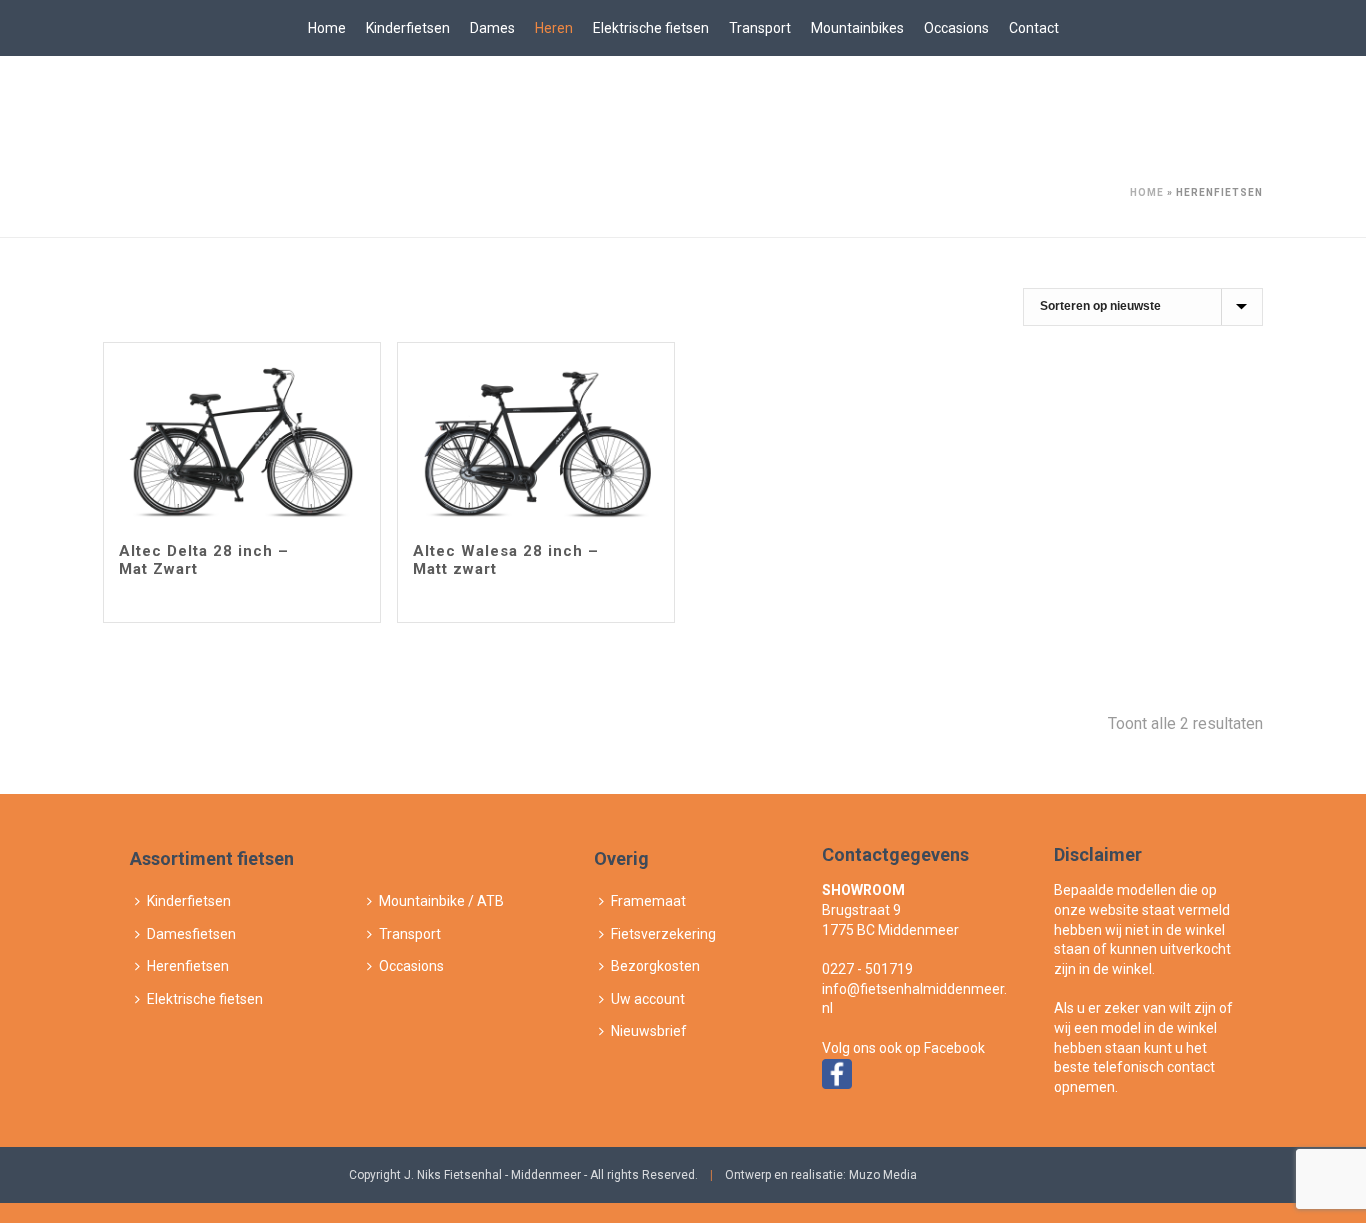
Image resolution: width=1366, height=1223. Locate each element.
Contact (1034, 28)
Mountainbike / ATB (441, 901)
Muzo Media (883, 1175)
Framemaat (648, 901)
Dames (492, 28)
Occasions (956, 28)
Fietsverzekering (663, 934)
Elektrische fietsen (651, 28)
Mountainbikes (857, 28)
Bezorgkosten (655, 966)
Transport (760, 28)
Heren (554, 28)
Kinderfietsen (408, 28)
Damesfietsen (191, 934)
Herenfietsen (188, 966)
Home (327, 28)
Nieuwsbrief (649, 1031)
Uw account (648, 999)
